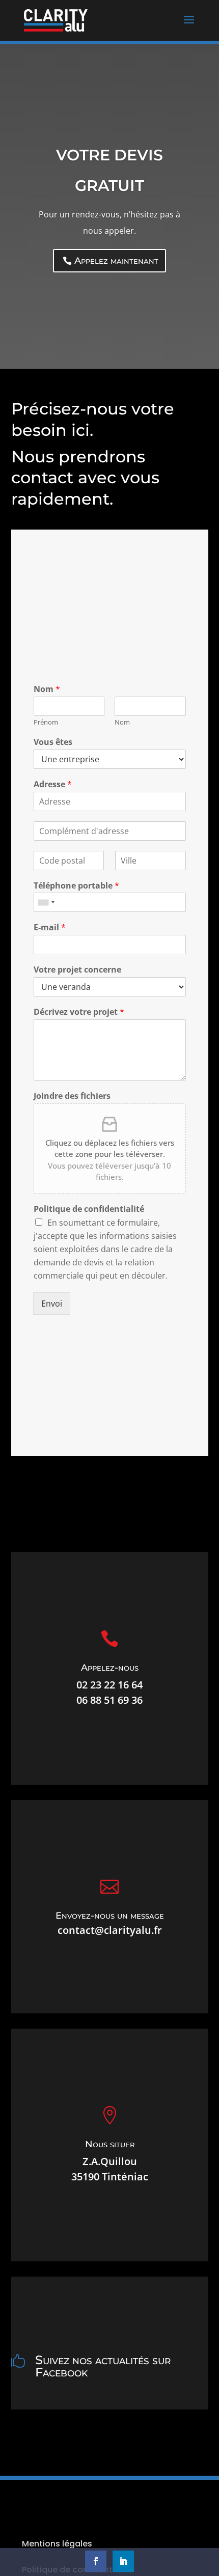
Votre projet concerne (77, 970)
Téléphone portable (76, 886)
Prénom (46, 722)
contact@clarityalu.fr (110, 1930)
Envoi (52, 1304)
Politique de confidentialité (89, 1209)
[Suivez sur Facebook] (96, 2561)
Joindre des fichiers (72, 1096)
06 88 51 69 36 (109, 1700)
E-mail (50, 927)
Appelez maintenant (116, 261)
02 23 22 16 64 (109, 1685)
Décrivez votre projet (79, 1012)
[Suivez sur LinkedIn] (123, 2561)
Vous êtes (53, 742)
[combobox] (46, 902)
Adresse (53, 784)
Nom (47, 689)
